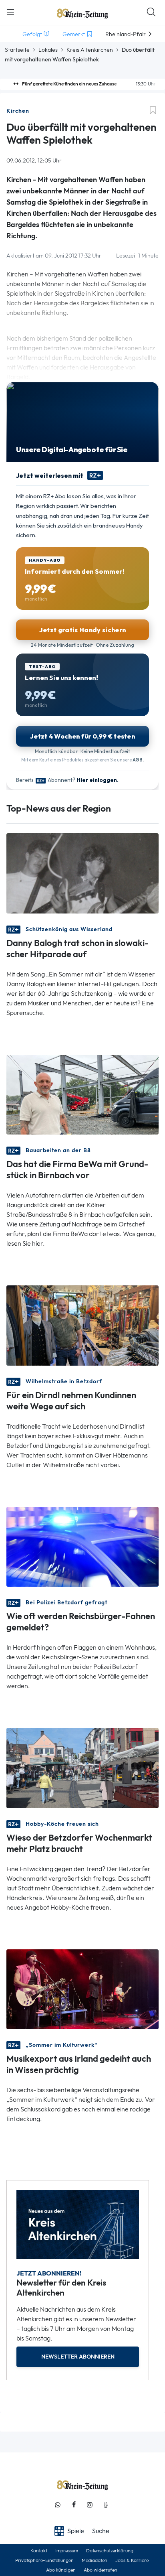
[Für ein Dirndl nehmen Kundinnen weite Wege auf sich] (82, 1325)
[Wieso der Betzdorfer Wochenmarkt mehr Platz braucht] (82, 1767)
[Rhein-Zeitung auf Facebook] (74, 2505)
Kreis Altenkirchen (90, 50)
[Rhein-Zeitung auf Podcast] (106, 2505)
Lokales (48, 50)
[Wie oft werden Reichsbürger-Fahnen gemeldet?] (82, 1546)
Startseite (17, 50)
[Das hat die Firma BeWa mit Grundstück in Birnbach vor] (82, 1094)
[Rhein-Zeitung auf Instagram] (90, 2505)
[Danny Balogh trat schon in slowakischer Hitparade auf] (82, 873)
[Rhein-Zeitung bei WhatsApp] (58, 2505)
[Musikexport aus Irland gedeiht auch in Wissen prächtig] (82, 1988)
